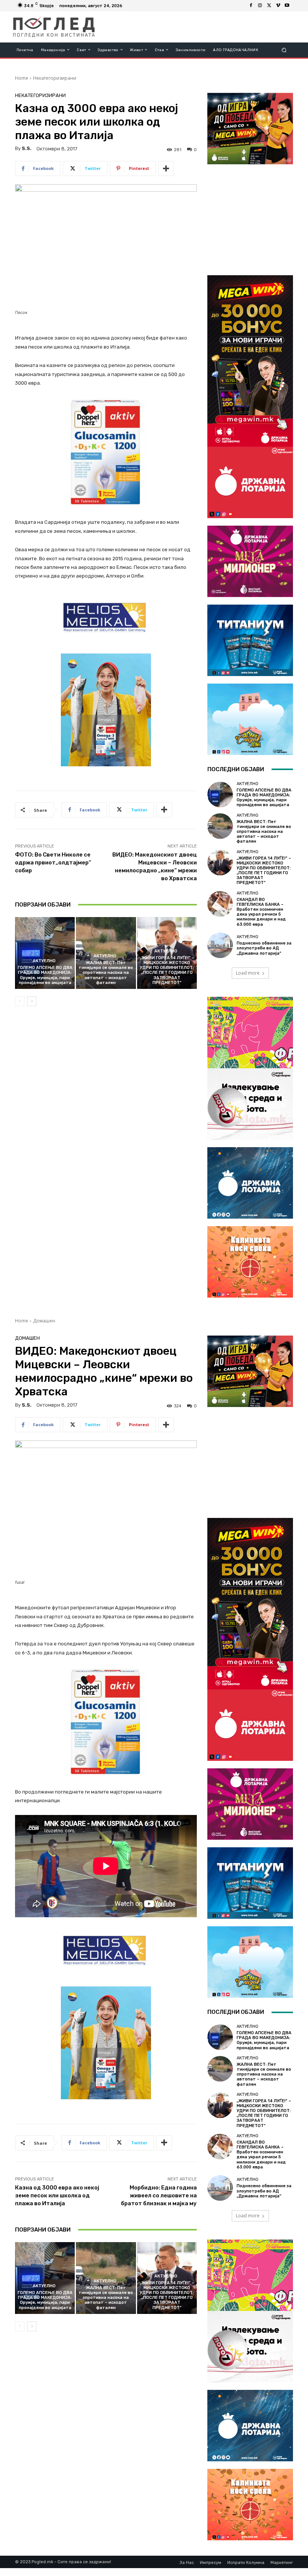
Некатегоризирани (55, 78)
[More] (166, 168)
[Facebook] (251, 6)
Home (22, 78)
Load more (248, 973)
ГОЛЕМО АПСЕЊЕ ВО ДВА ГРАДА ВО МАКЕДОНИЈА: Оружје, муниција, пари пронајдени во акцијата (45, 975)
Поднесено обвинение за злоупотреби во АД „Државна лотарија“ (264, 948)
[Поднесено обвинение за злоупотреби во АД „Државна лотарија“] (220, 945)
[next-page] (32, 1001)
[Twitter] (269, 6)
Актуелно (44, 961)
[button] (284, 50)
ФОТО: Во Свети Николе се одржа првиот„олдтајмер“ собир (53, 863)
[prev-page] (20, 1001)
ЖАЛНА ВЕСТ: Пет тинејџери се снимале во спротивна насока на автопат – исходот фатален (106, 973)
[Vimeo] (278, 6)
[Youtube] (287, 6)
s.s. (27, 148)
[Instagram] (260, 6)
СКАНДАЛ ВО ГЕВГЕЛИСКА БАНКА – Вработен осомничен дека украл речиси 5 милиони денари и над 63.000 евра (261, 912)
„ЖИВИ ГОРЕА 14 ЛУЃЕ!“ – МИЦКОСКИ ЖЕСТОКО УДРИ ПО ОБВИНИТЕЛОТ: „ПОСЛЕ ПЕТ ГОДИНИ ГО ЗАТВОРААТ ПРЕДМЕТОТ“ (167, 970)
